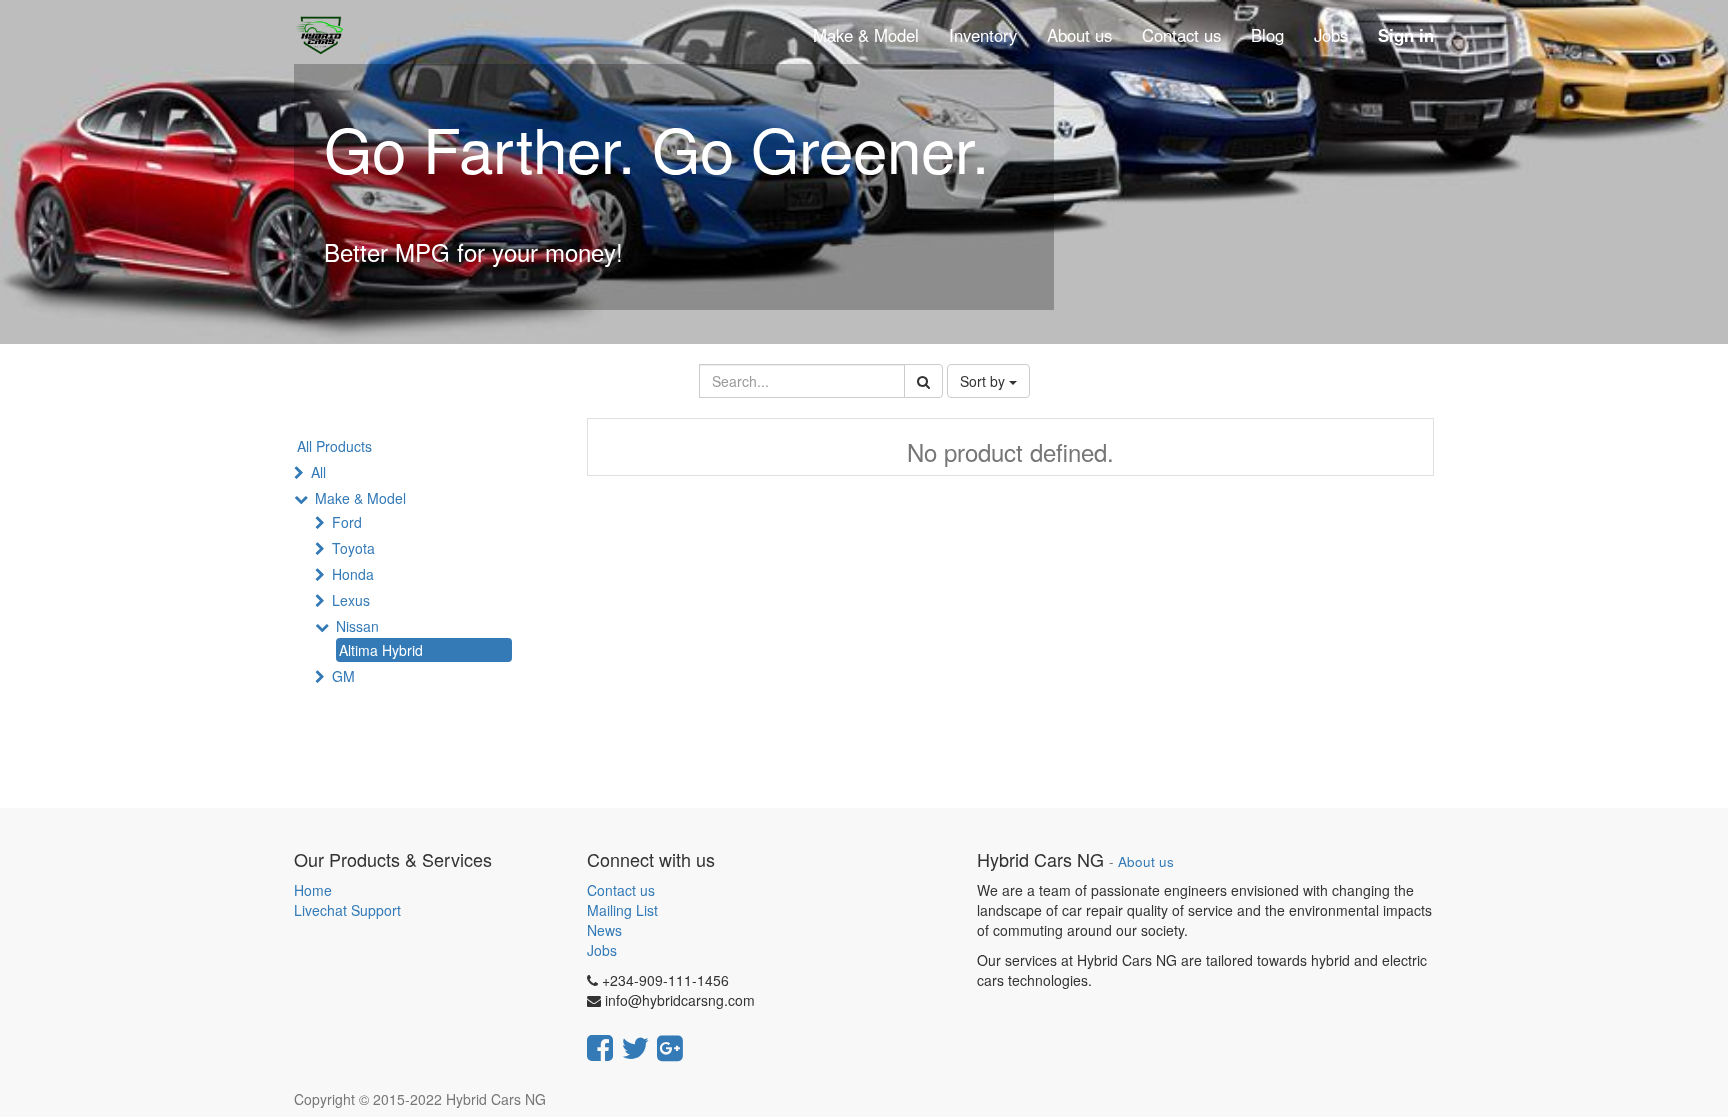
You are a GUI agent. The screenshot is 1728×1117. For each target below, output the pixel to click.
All (318, 472)
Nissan (357, 626)
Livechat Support (347, 910)
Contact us (621, 890)
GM (343, 676)
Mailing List (622, 910)
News (604, 930)
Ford (347, 522)
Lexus (351, 600)
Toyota (353, 548)
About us (1146, 861)
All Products (334, 446)
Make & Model (360, 498)
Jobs (602, 950)
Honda (353, 574)
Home (313, 890)
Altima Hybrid (381, 650)
